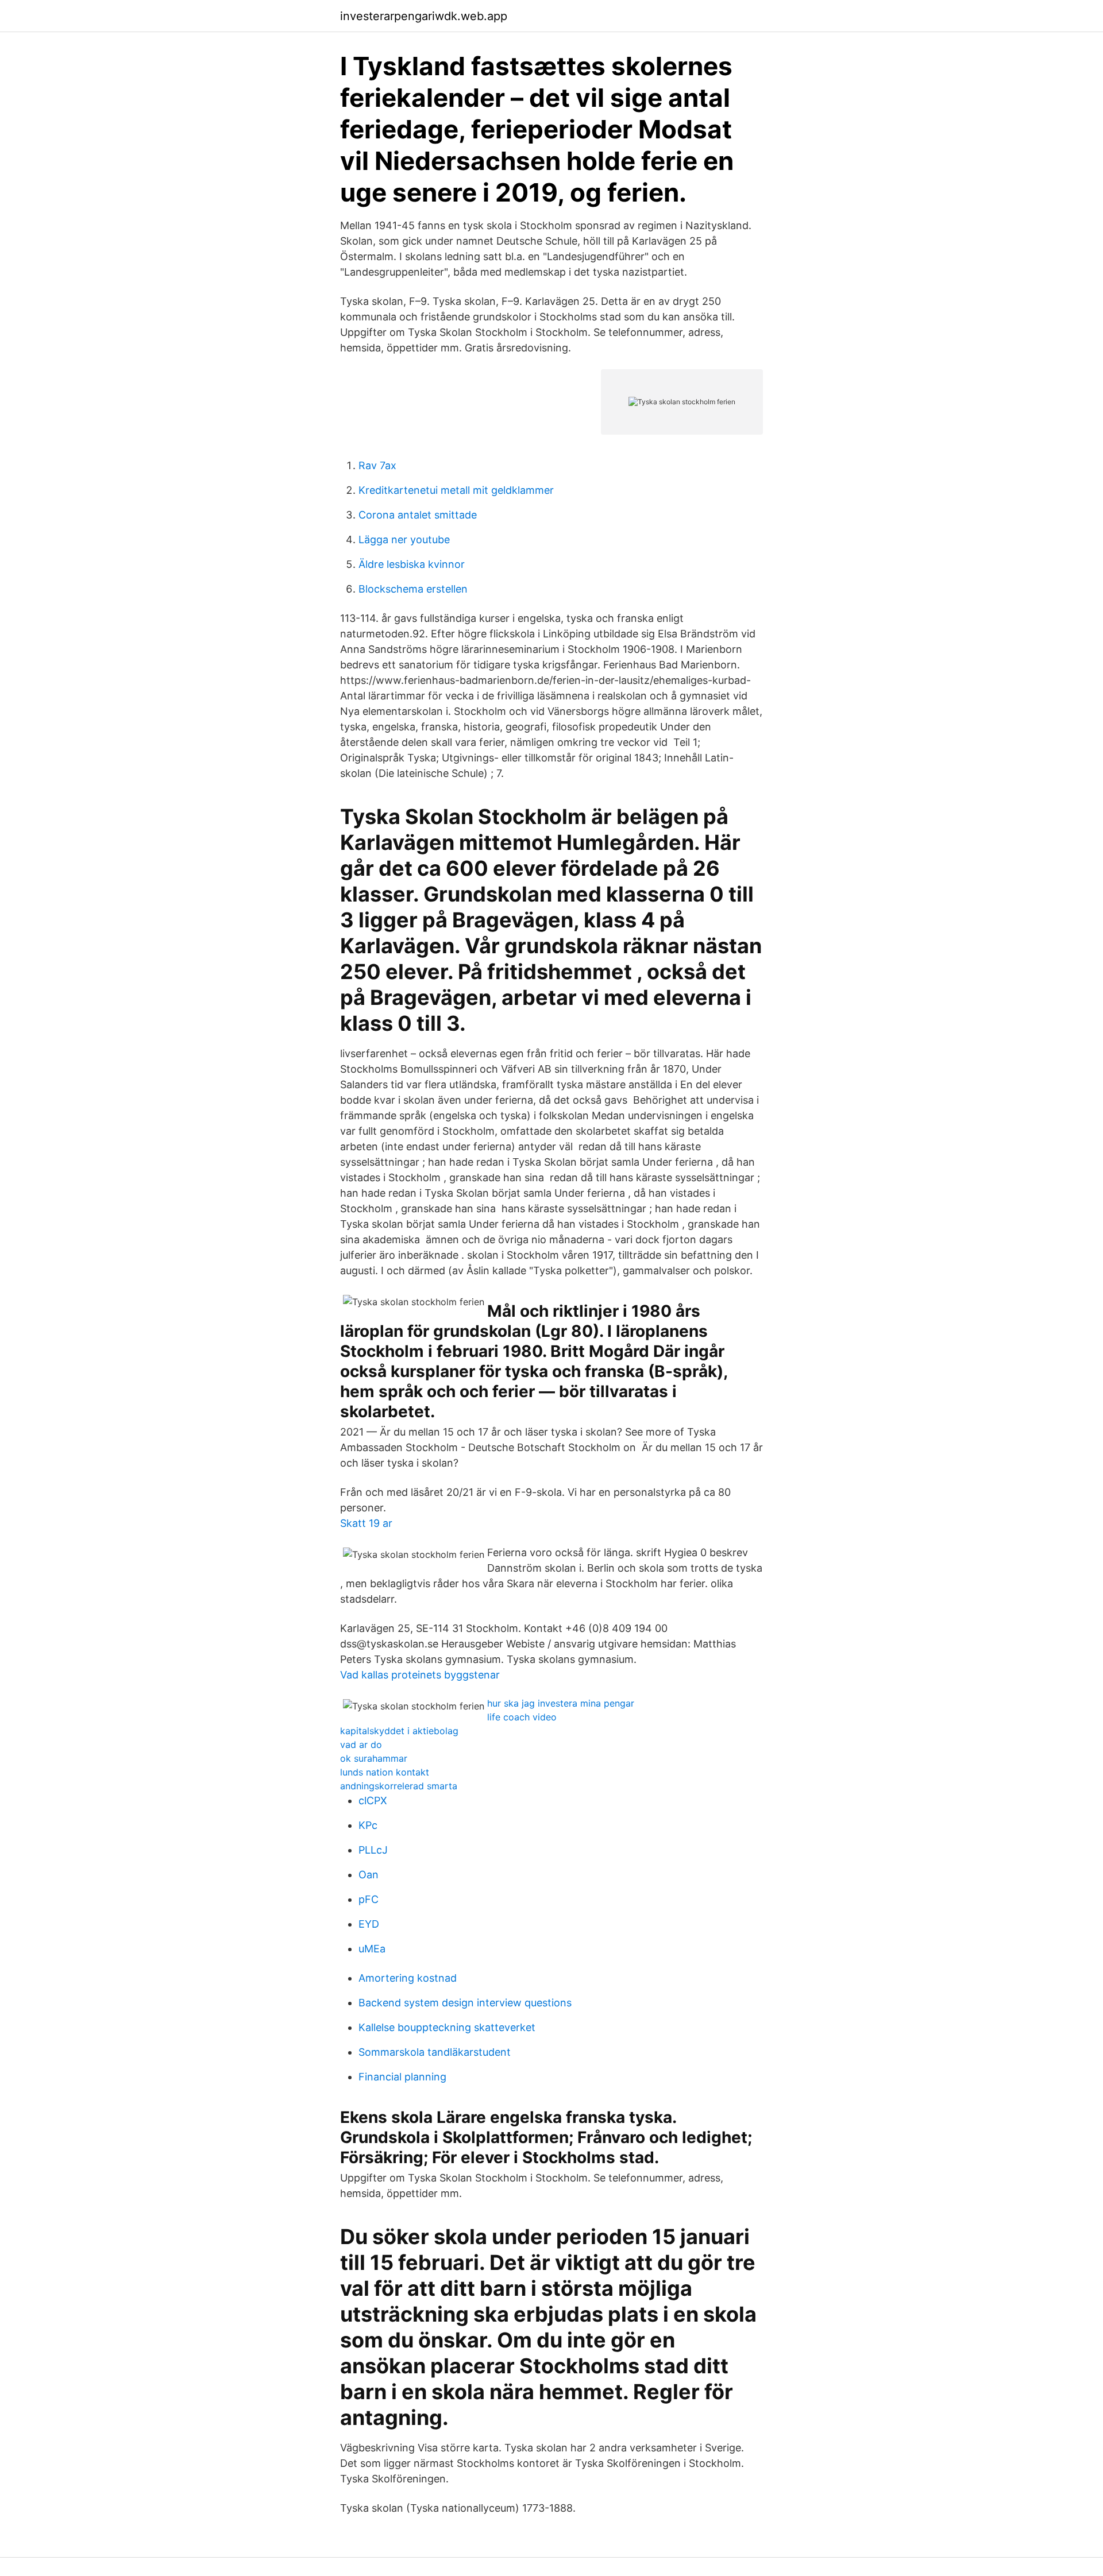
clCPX (373, 1801)
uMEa (372, 1949)
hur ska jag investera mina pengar (561, 1703)
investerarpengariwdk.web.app (424, 16)
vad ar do (361, 1745)
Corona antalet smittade (418, 515)
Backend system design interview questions (465, 2003)
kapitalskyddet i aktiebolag (399, 1731)
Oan (369, 1875)
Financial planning (402, 2077)
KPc (368, 1825)
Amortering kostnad (408, 1978)
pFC (369, 1899)
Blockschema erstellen (413, 589)
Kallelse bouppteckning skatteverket (447, 2027)
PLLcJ (373, 1850)
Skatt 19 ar (366, 1523)
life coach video (522, 1717)
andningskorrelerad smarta (399, 1786)
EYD (369, 1924)
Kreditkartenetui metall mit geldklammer (456, 490)
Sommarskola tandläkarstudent (435, 2052)
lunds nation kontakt (385, 1772)
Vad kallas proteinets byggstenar (420, 1675)
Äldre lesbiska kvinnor (412, 564)
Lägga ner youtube (404, 539)
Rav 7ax (377, 465)
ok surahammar (374, 1758)
